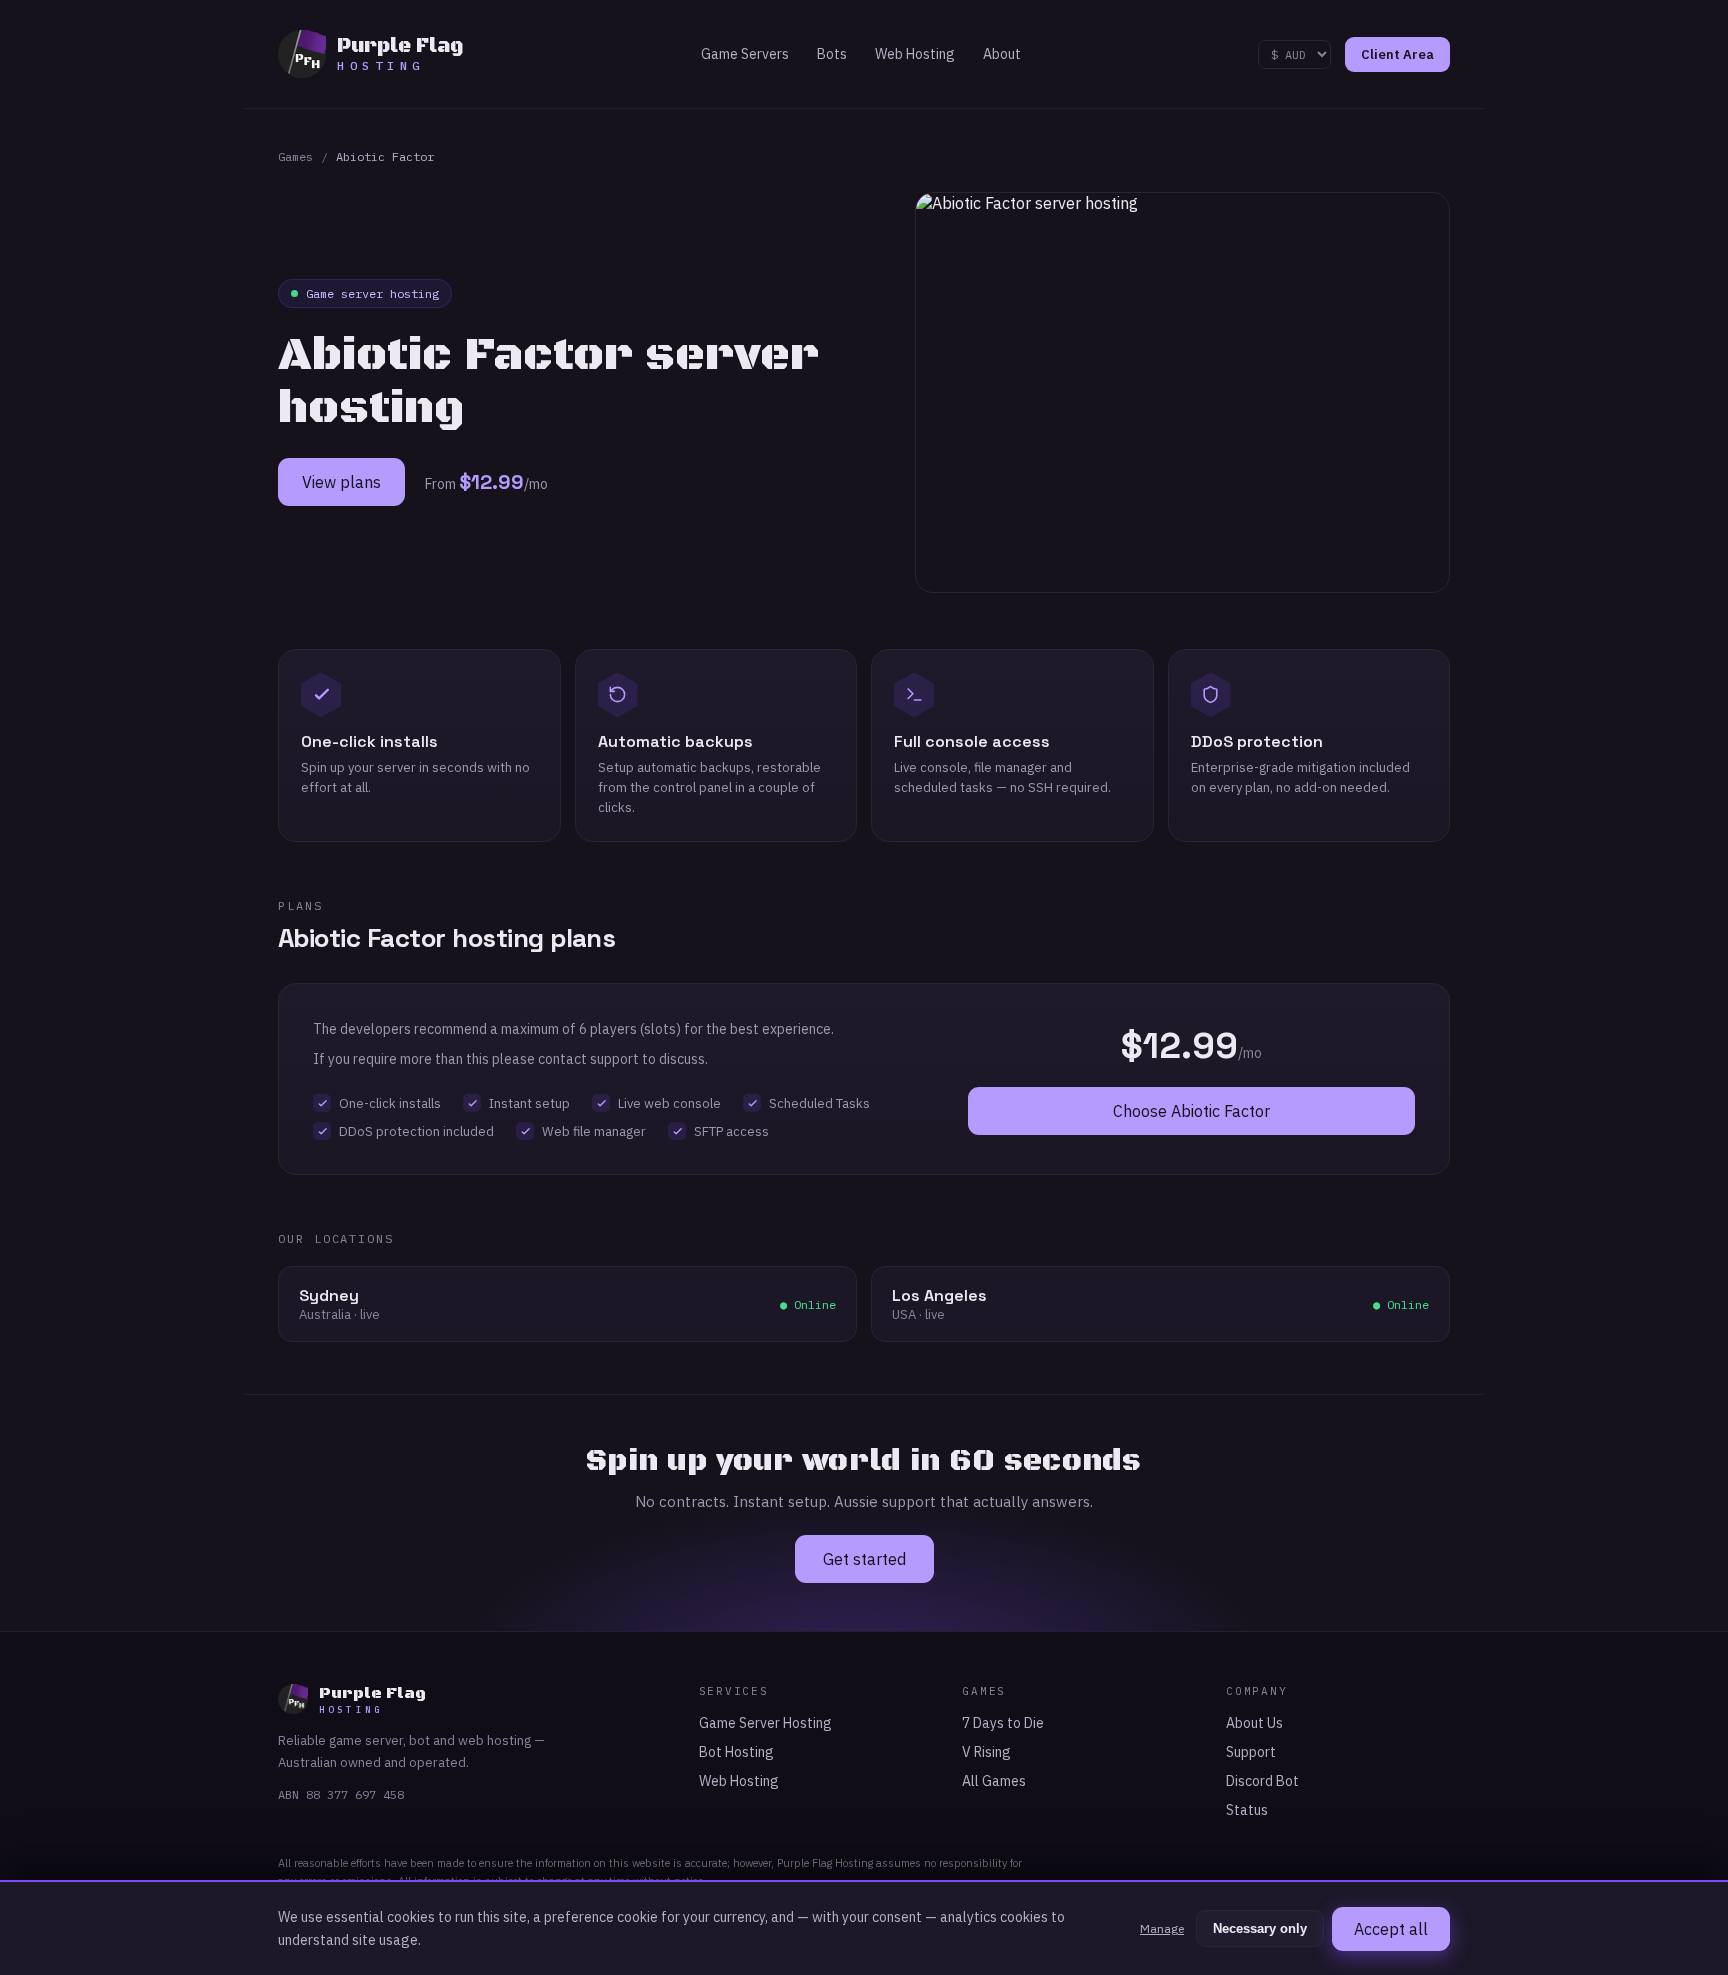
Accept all (1391, 1929)
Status (1247, 1810)
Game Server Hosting (765, 1723)
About (1002, 54)
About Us (1254, 1723)
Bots (832, 54)
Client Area (1397, 54)
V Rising (986, 1752)
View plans (341, 482)
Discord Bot (1262, 1781)
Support (1251, 1752)
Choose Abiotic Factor (1191, 1111)
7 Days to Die (1003, 1723)
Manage (1162, 1928)
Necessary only (1260, 1928)
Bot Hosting (736, 1752)
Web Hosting (915, 54)
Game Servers (745, 54)
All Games (994, 1781)
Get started (864, 1559)
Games (295, 156)
